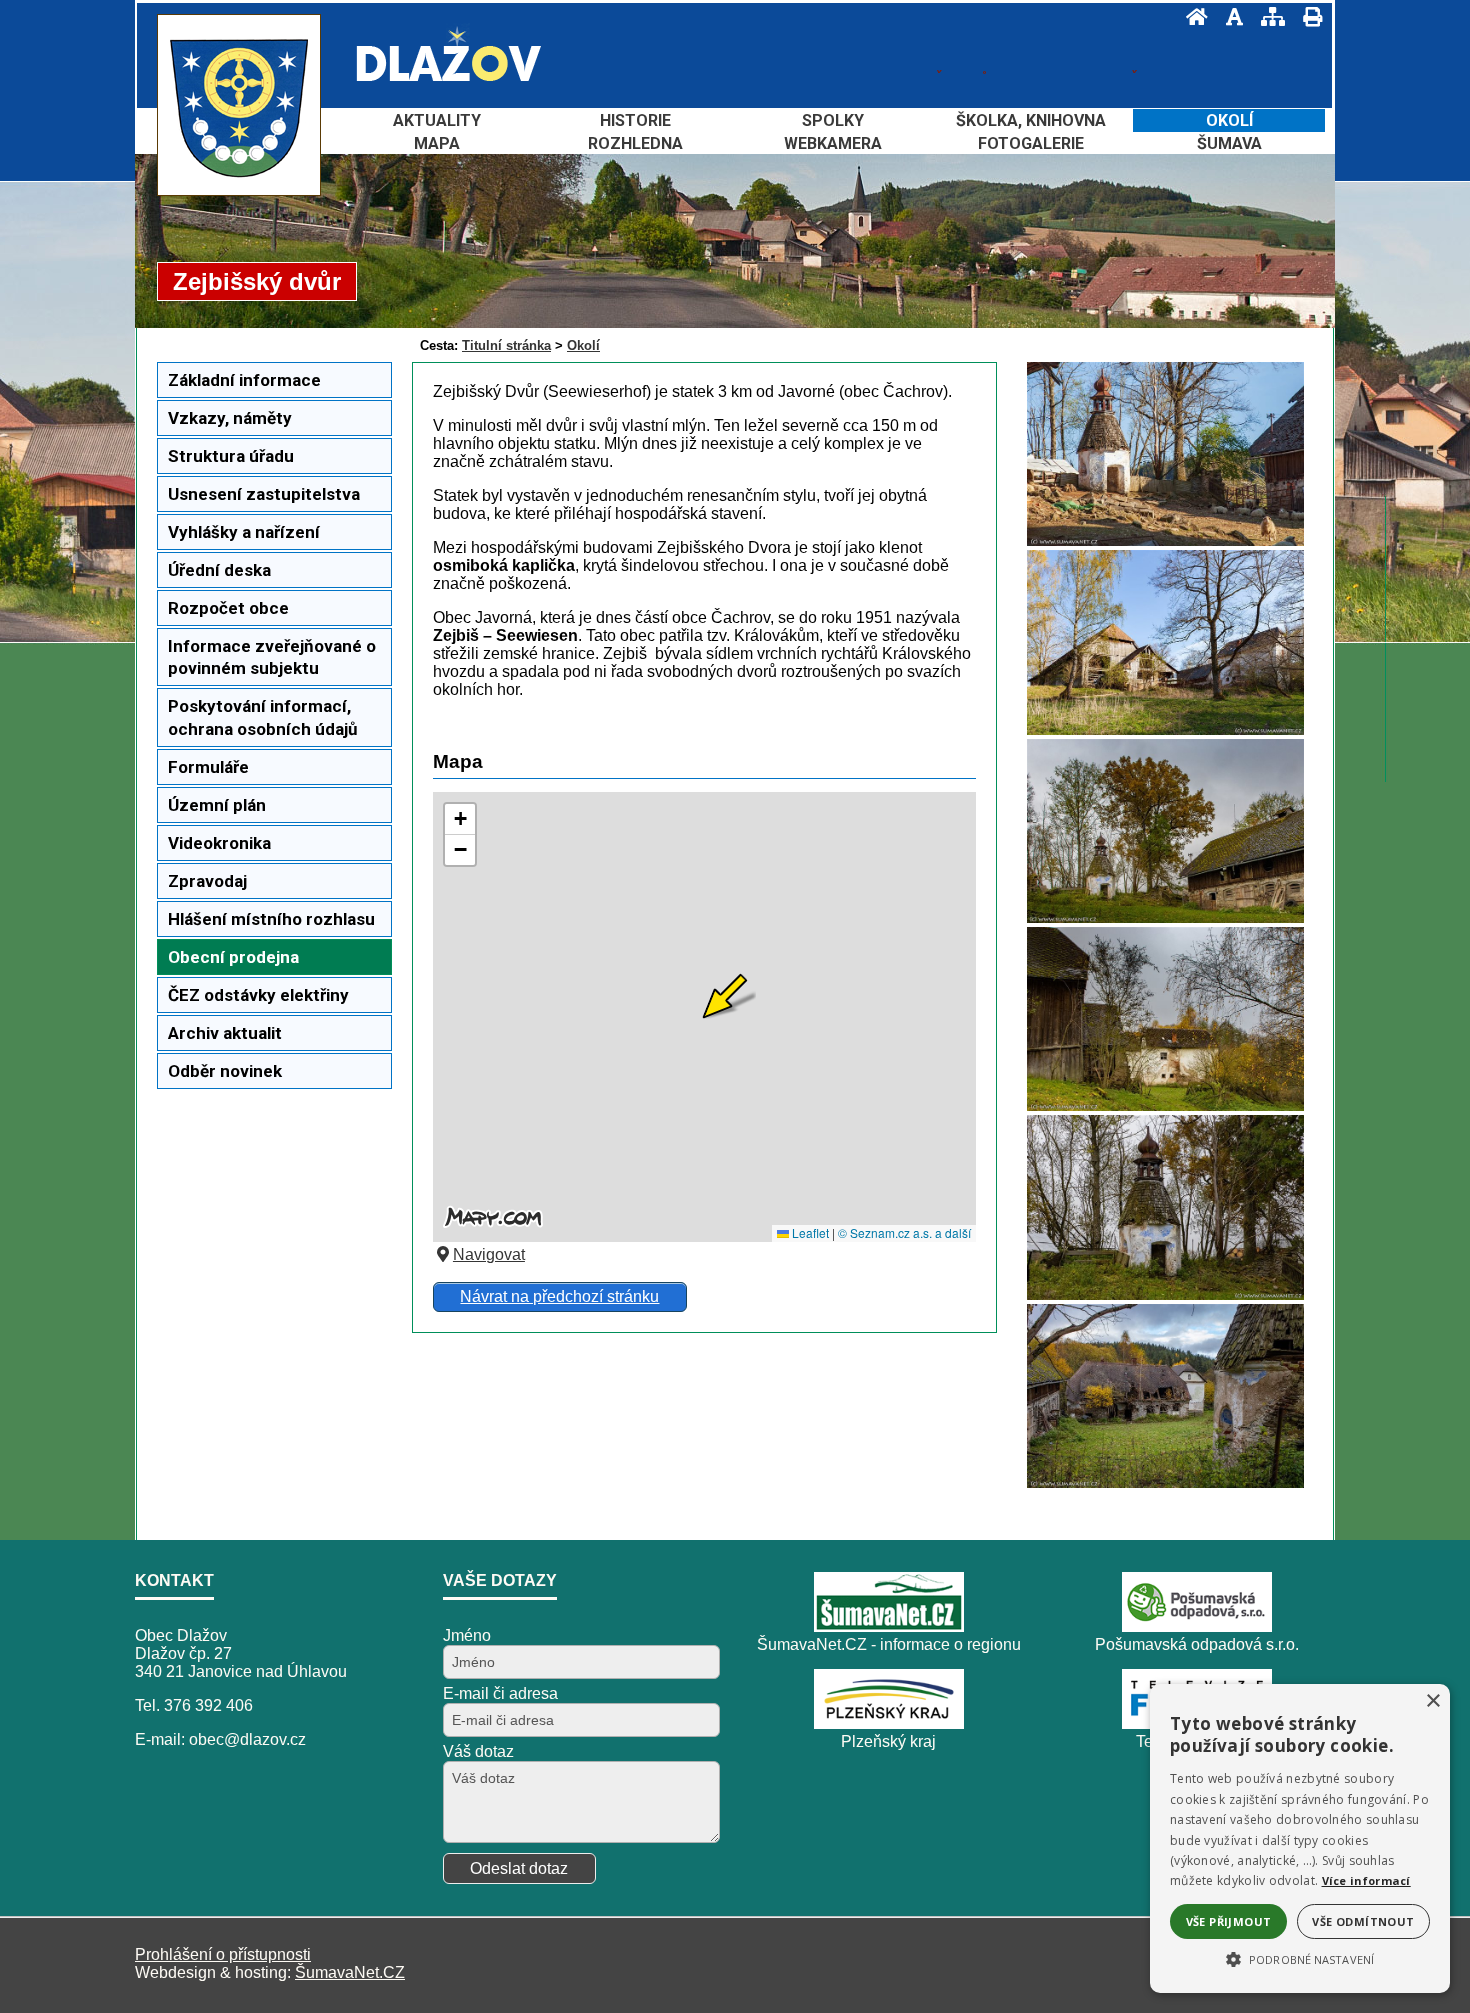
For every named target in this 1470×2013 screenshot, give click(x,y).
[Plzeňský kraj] (889, 1723)
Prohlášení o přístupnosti (223, 1954)
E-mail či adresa (500, 1693)
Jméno (467, 1635)
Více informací (1366, 1880)
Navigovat (489, 1254)
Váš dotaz (478, 1751)
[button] (1300, 1958)
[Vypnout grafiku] (1228, 16)
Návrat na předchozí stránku (559, 1296)
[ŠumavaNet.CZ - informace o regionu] (889, 1626)
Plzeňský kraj (888, 1741)
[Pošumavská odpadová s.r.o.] (1197, 1626)
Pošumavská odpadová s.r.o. (1197, 1644)
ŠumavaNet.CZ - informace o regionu (889, 1644)
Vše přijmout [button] (1229, 1921)
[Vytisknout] (1306, 16)
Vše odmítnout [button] (1363, 1921)
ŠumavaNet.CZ (350, 1972)
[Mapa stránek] (1267, 16)
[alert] (1300, 1838)
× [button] (1432, 1701)
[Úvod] (1191, 16)
